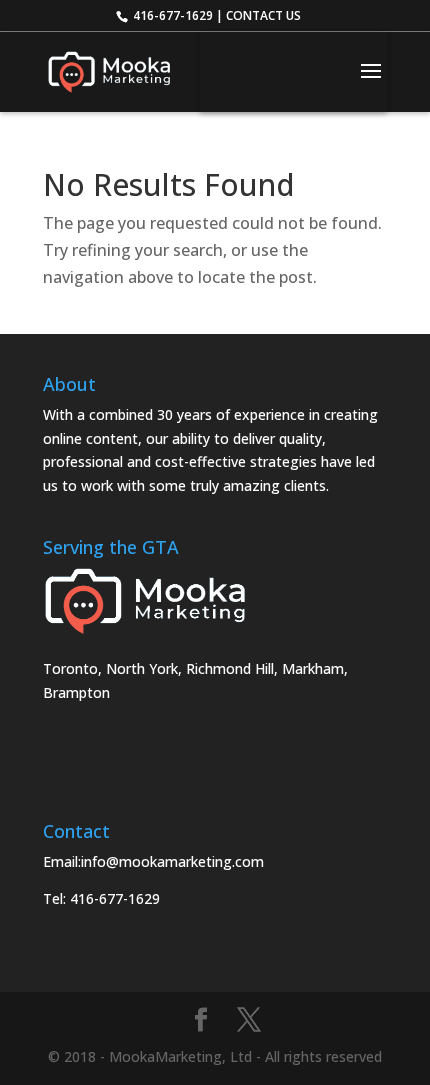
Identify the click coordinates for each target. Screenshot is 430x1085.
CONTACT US (263, 15)
